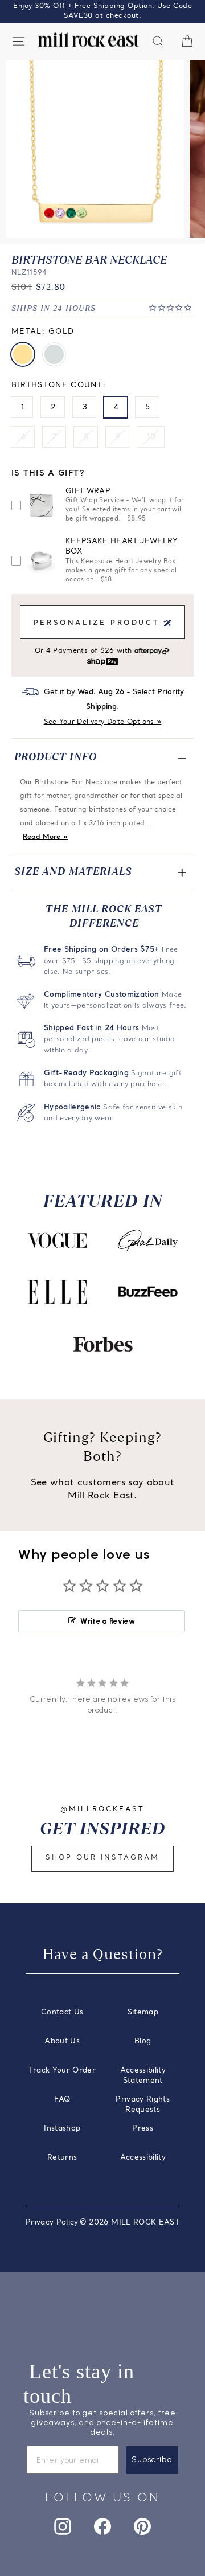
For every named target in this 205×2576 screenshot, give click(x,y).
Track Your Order (62, 2071)
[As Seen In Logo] (58, 1240)
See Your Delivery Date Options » (103, 722)
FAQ (62, 2100)
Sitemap (143, 2012)
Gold (23, 354)
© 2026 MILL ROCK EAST (130, 2223)
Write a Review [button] (108, 1621)
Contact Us (62, 2012)
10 (151, 437)
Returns (62, 2158)
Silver (54, 354)
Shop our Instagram (102, 1858)
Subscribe (152, 2460)
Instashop (62, 2129)
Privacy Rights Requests (143, 2105)
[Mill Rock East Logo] (88, 40)
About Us (62, 2041)
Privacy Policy (52, 2223)
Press (143, 2129)
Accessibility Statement (143, 2076)
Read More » (45, 837)
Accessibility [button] (143, 2158)
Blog (143, 2041)
